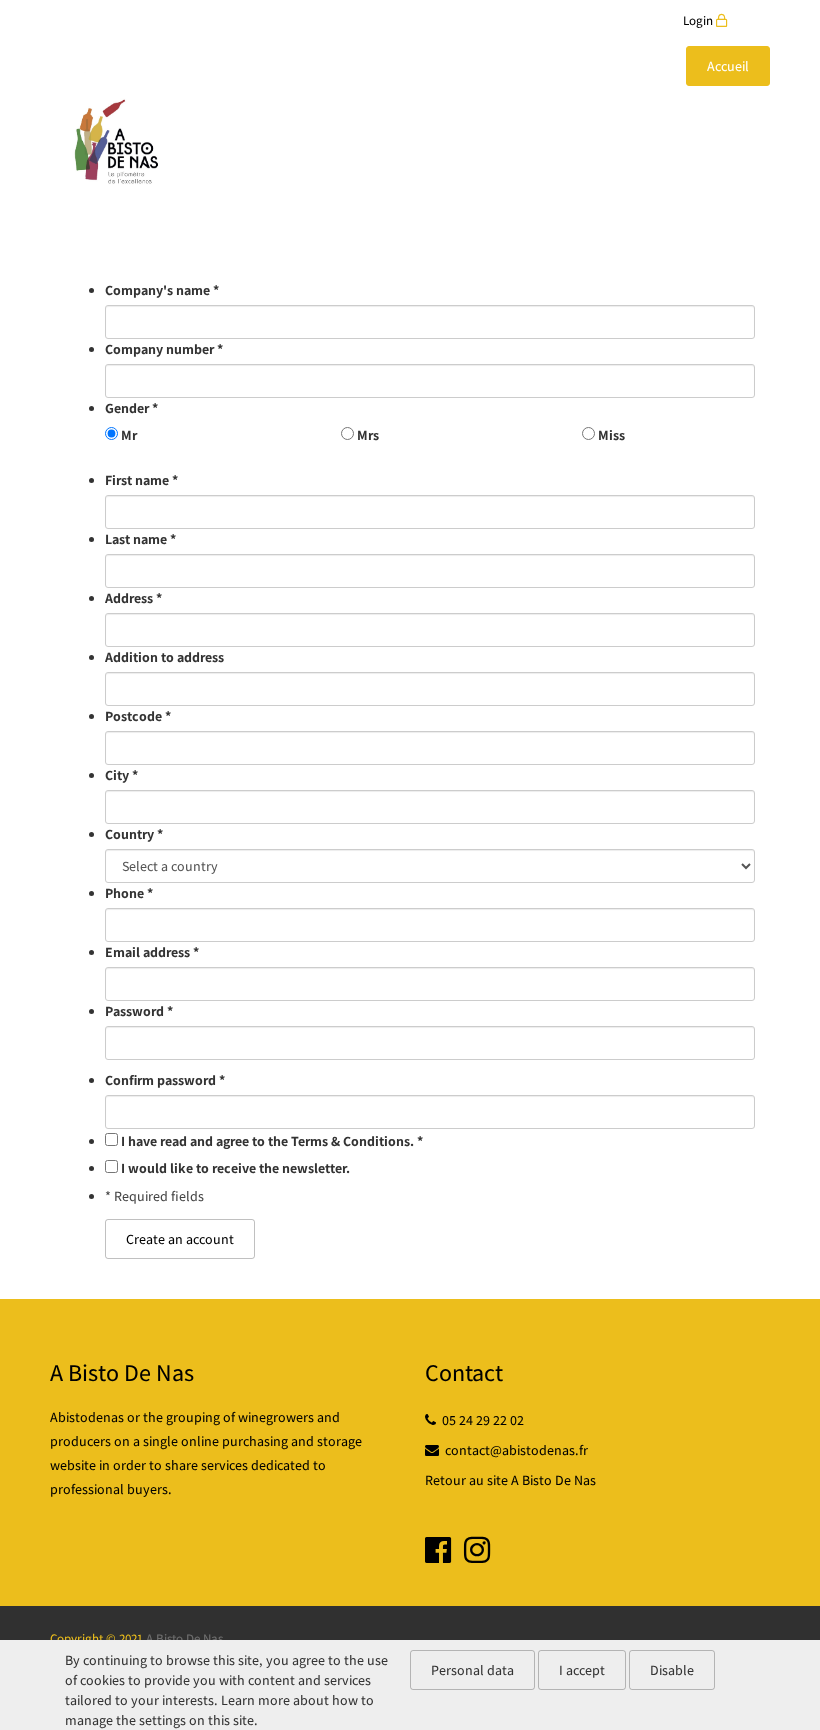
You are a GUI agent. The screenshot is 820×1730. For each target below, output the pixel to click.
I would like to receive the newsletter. (235, 1168)
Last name (140, 539)
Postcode (138, 716)
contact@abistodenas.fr (513, 1450)
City (121, 775)
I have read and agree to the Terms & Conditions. (272, 1141)
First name (141, 480)
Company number (164, 349)
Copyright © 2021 (96, 1638)
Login (699, 20)
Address (133, 598)
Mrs (368, 435)
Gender (131, 408)
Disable (672, 1670)
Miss (611, 435)
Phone (129, 893)
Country (134, 834)
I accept (582, 1670)
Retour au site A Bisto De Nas (510, 1480)
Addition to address (164, 657)
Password (139, 1011)
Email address (152, 952)
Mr (129, 435)
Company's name (162, 290)
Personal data (472, 1670)
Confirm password (165, 1080)
